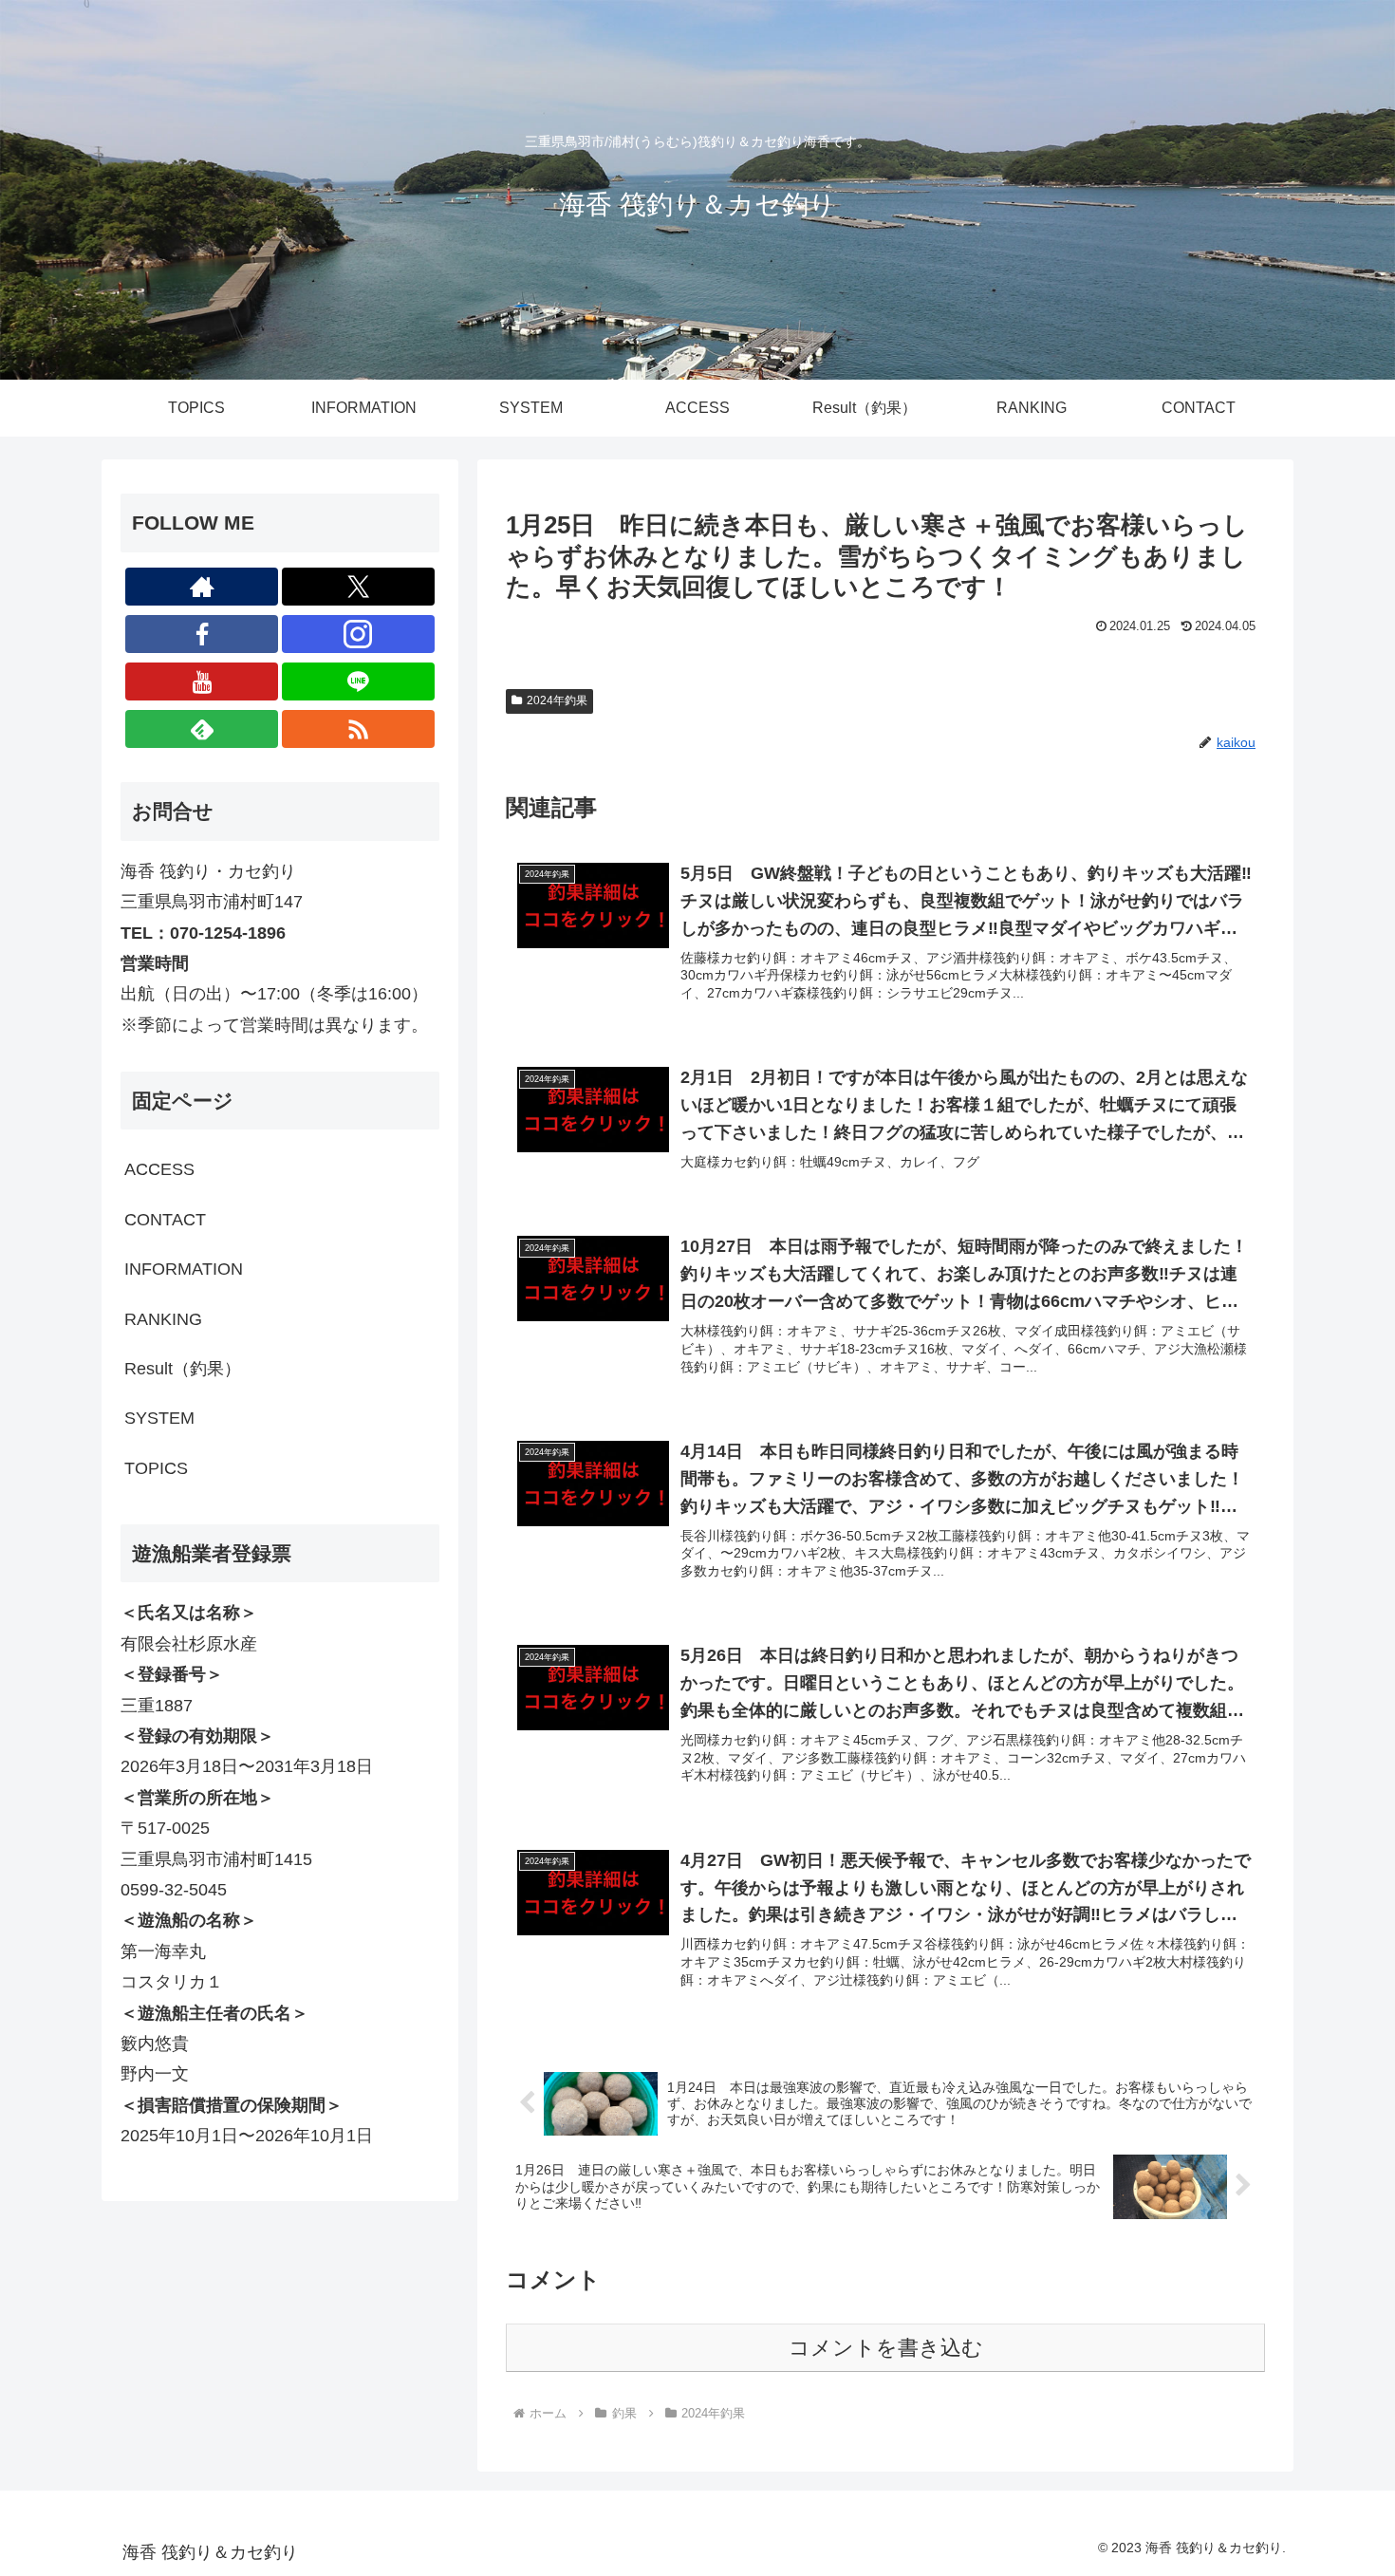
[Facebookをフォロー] (202, 634)
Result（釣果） (183, 1369)
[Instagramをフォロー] (358, 634)
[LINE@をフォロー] (358, 681)
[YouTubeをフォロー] (202, 681)
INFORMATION (184, 1269)
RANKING (163, 1319)
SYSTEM (159, 1418)
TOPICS (156, 1468)
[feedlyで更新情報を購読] (202, 729)
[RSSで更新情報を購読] (358, 729)
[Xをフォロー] (358, 587)
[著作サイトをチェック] (202, 587)
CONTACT (165, 1220)
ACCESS (159, 1169)
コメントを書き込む (886, 2348)
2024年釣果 (557, 700)
